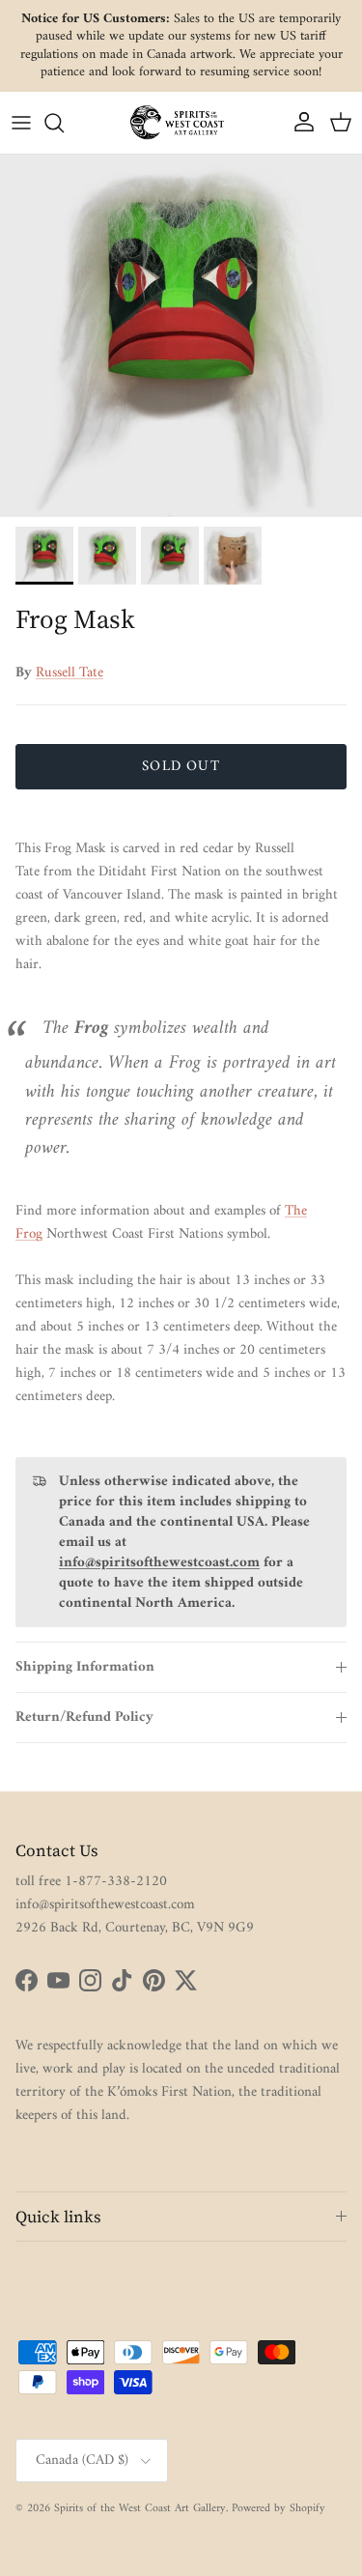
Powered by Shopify (278, 2509)
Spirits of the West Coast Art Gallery (140, 2509)
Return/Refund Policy (84, 1717)
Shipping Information (85, 1667)
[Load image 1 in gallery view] (181, 336)
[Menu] (21, 123)
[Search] (64, 123)
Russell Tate (70, 673)
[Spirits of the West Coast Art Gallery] (181, 122)
